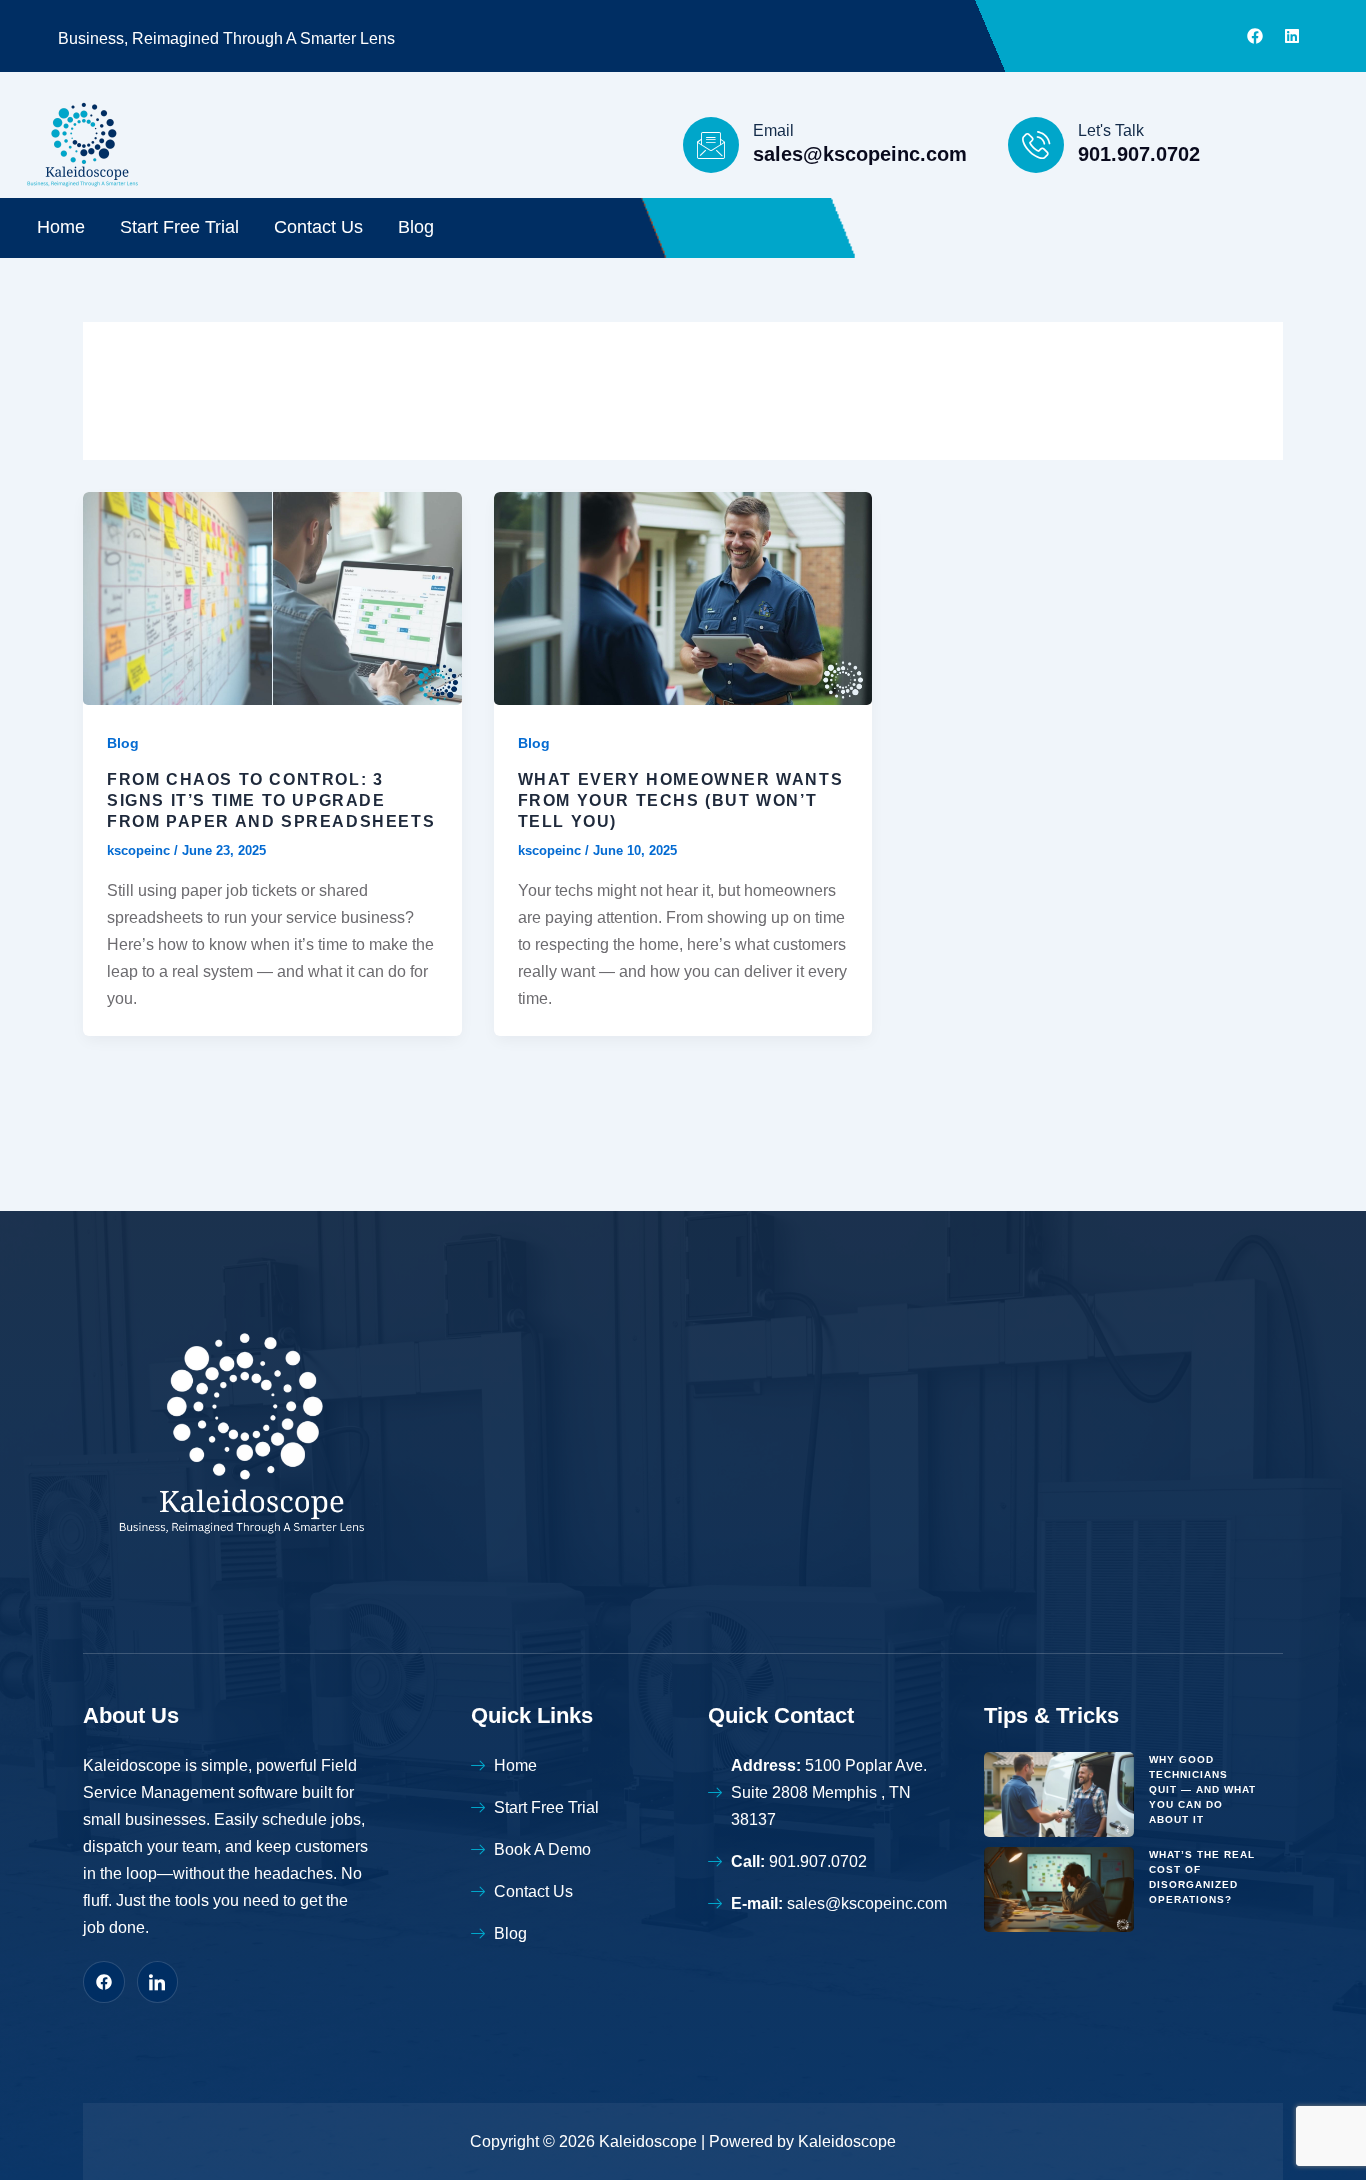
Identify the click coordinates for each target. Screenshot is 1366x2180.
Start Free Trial (179, 227)
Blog (416, 227)
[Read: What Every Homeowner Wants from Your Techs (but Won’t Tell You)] (683, 597)
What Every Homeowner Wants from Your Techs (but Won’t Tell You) (681, 800)
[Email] (711, 145)
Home (61, 227)
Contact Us (318, 227)
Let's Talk (1111, 130)
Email (773, 130)
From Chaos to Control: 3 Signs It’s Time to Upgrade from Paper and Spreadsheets (271, 800)
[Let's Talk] (1036, 145)
